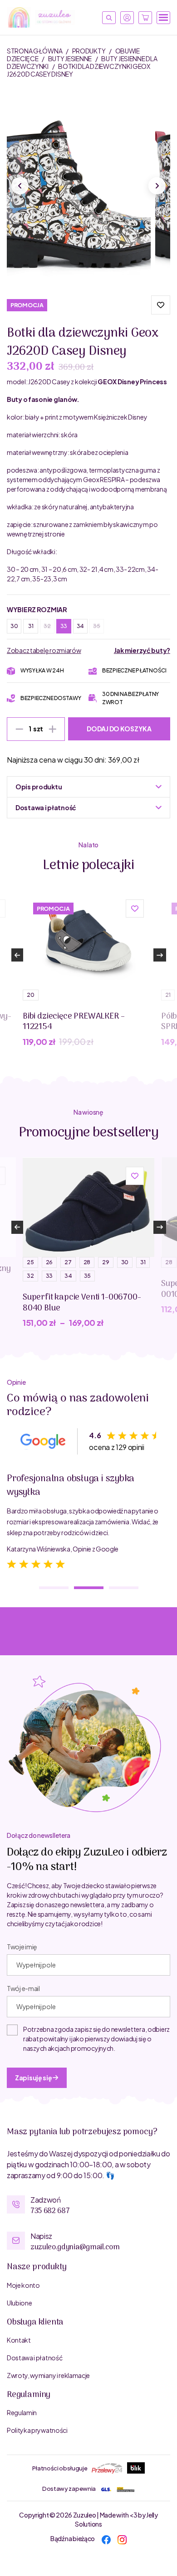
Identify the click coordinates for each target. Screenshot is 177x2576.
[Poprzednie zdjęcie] (20, 186)
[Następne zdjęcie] (157, 186)
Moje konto (23, 2285)
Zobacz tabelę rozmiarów (44, 650)
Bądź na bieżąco (73, 2538)
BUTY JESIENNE (70, 58)
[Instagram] (122, 2538)
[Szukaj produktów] (109, 18)
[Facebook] (106, 2538)
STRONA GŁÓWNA (35, 51)
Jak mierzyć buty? (142, 650)
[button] (161, 305)
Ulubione (19, 2303)
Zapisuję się (34, 2078)
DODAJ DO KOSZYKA (119, 729)
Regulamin (22, 2412)
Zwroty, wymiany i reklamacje (48, 2375)
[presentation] (17, 955)
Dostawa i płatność (34, 2358)
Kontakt (19, 2340)
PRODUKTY (89, 51)
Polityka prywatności (37, 2430)
